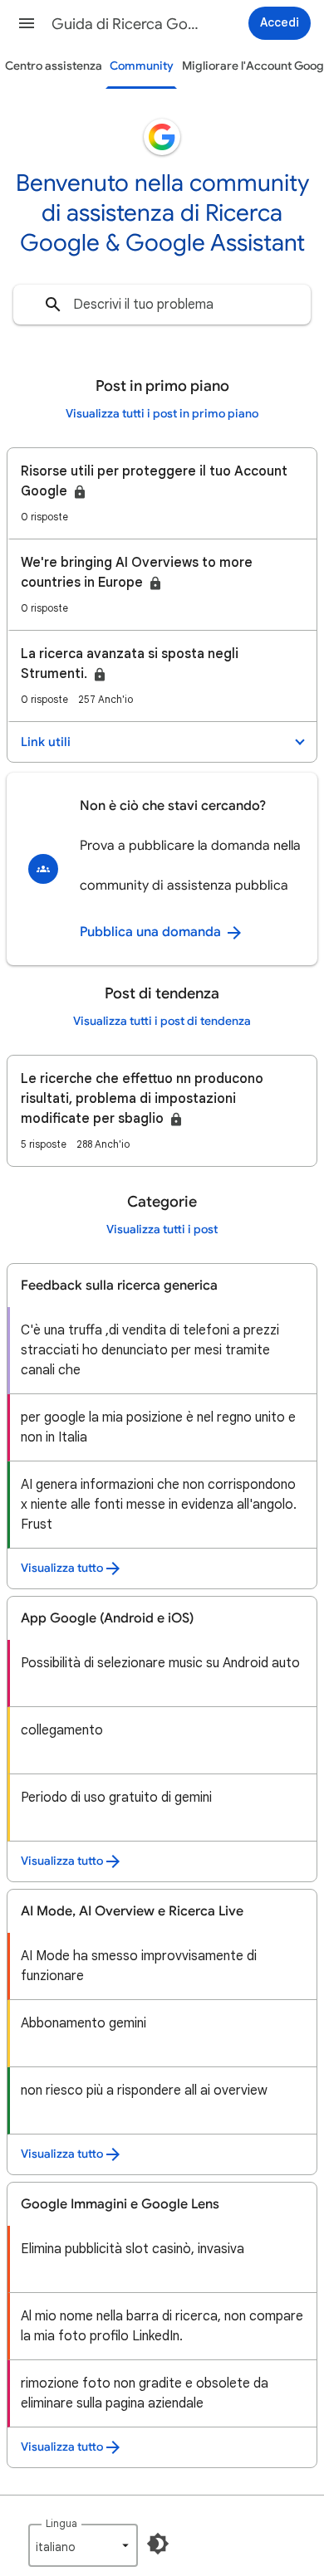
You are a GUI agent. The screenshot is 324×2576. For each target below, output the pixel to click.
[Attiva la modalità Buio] (158, 2544)
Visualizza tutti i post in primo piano (162, 414)
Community (142, 66)
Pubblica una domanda (152, 932)
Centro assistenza (54, 66)
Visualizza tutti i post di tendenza (162, 1021)
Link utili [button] (46, 742)
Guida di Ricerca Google (125, 24)
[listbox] (83, 2545)
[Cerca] (53, 305)
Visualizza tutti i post (162, 1229)
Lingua (61, 2523)
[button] (27, 23)
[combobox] (162, 305)
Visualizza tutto (62, 1568)
